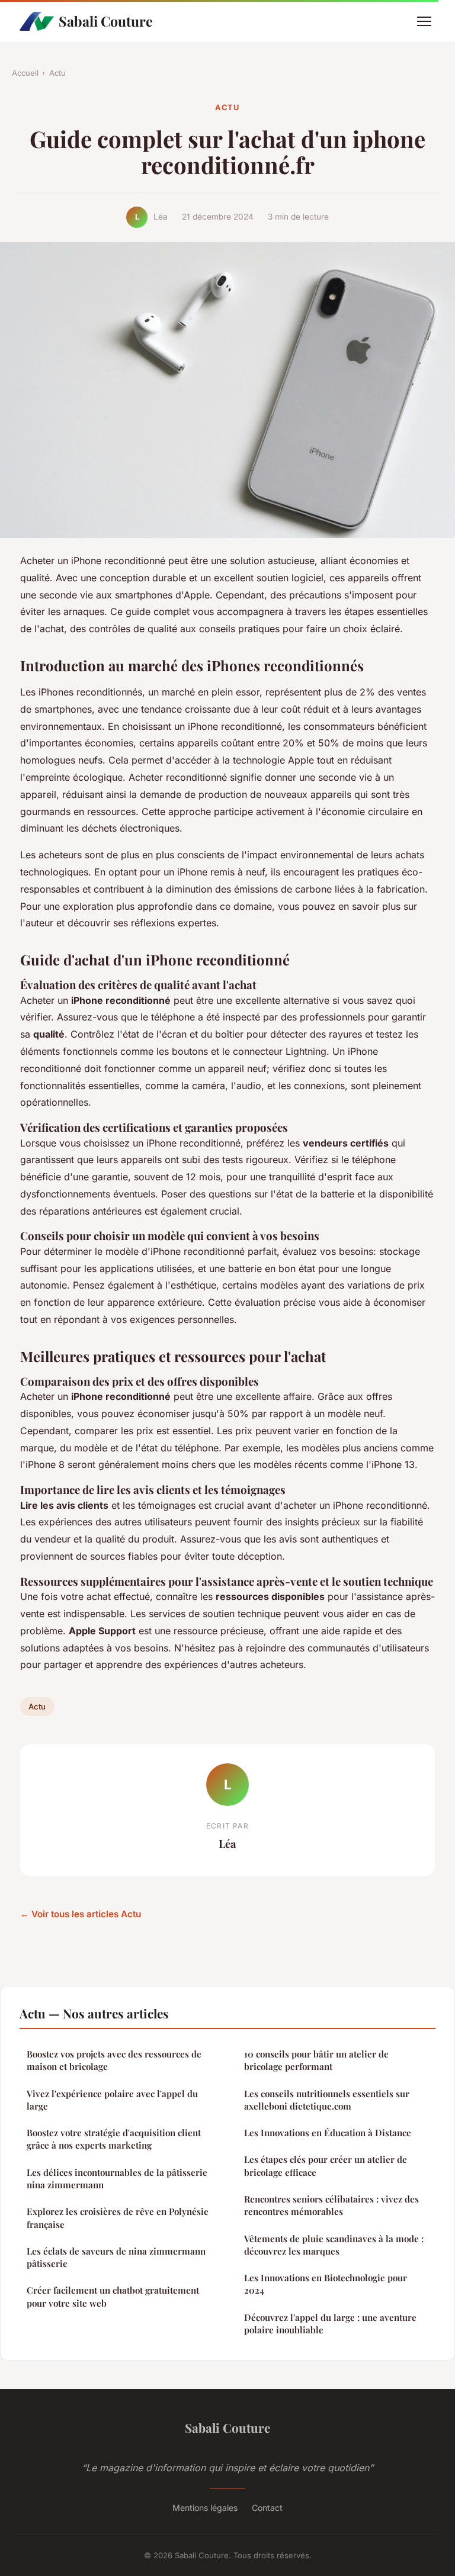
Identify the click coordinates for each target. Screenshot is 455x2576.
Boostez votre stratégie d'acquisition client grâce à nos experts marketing (114, 2139)
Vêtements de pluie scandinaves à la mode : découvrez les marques (334, 2245)
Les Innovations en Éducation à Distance (328, 2133)
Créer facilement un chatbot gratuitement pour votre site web (113, 2296)
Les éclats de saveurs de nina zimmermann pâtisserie (116, 2257)
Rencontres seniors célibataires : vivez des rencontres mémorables (331, 2205)
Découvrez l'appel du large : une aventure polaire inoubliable (330, 2324)
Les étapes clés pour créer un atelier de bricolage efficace (326, 2166)
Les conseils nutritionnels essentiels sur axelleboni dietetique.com (327, 2100)
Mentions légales (205, 2508)
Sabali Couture (106, 21)
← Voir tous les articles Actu (81, 1914)
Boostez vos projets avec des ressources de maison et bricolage (114, 2060)
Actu (57, 73)
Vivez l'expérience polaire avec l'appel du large (112, 2100)
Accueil (25, 73)
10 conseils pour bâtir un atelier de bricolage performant (316, 2060)
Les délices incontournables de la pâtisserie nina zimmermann (117, 2179)
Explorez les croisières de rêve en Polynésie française (118, 2218)
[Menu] (424, 21)
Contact (267, 2508)
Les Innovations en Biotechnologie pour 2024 (326, 2284)
